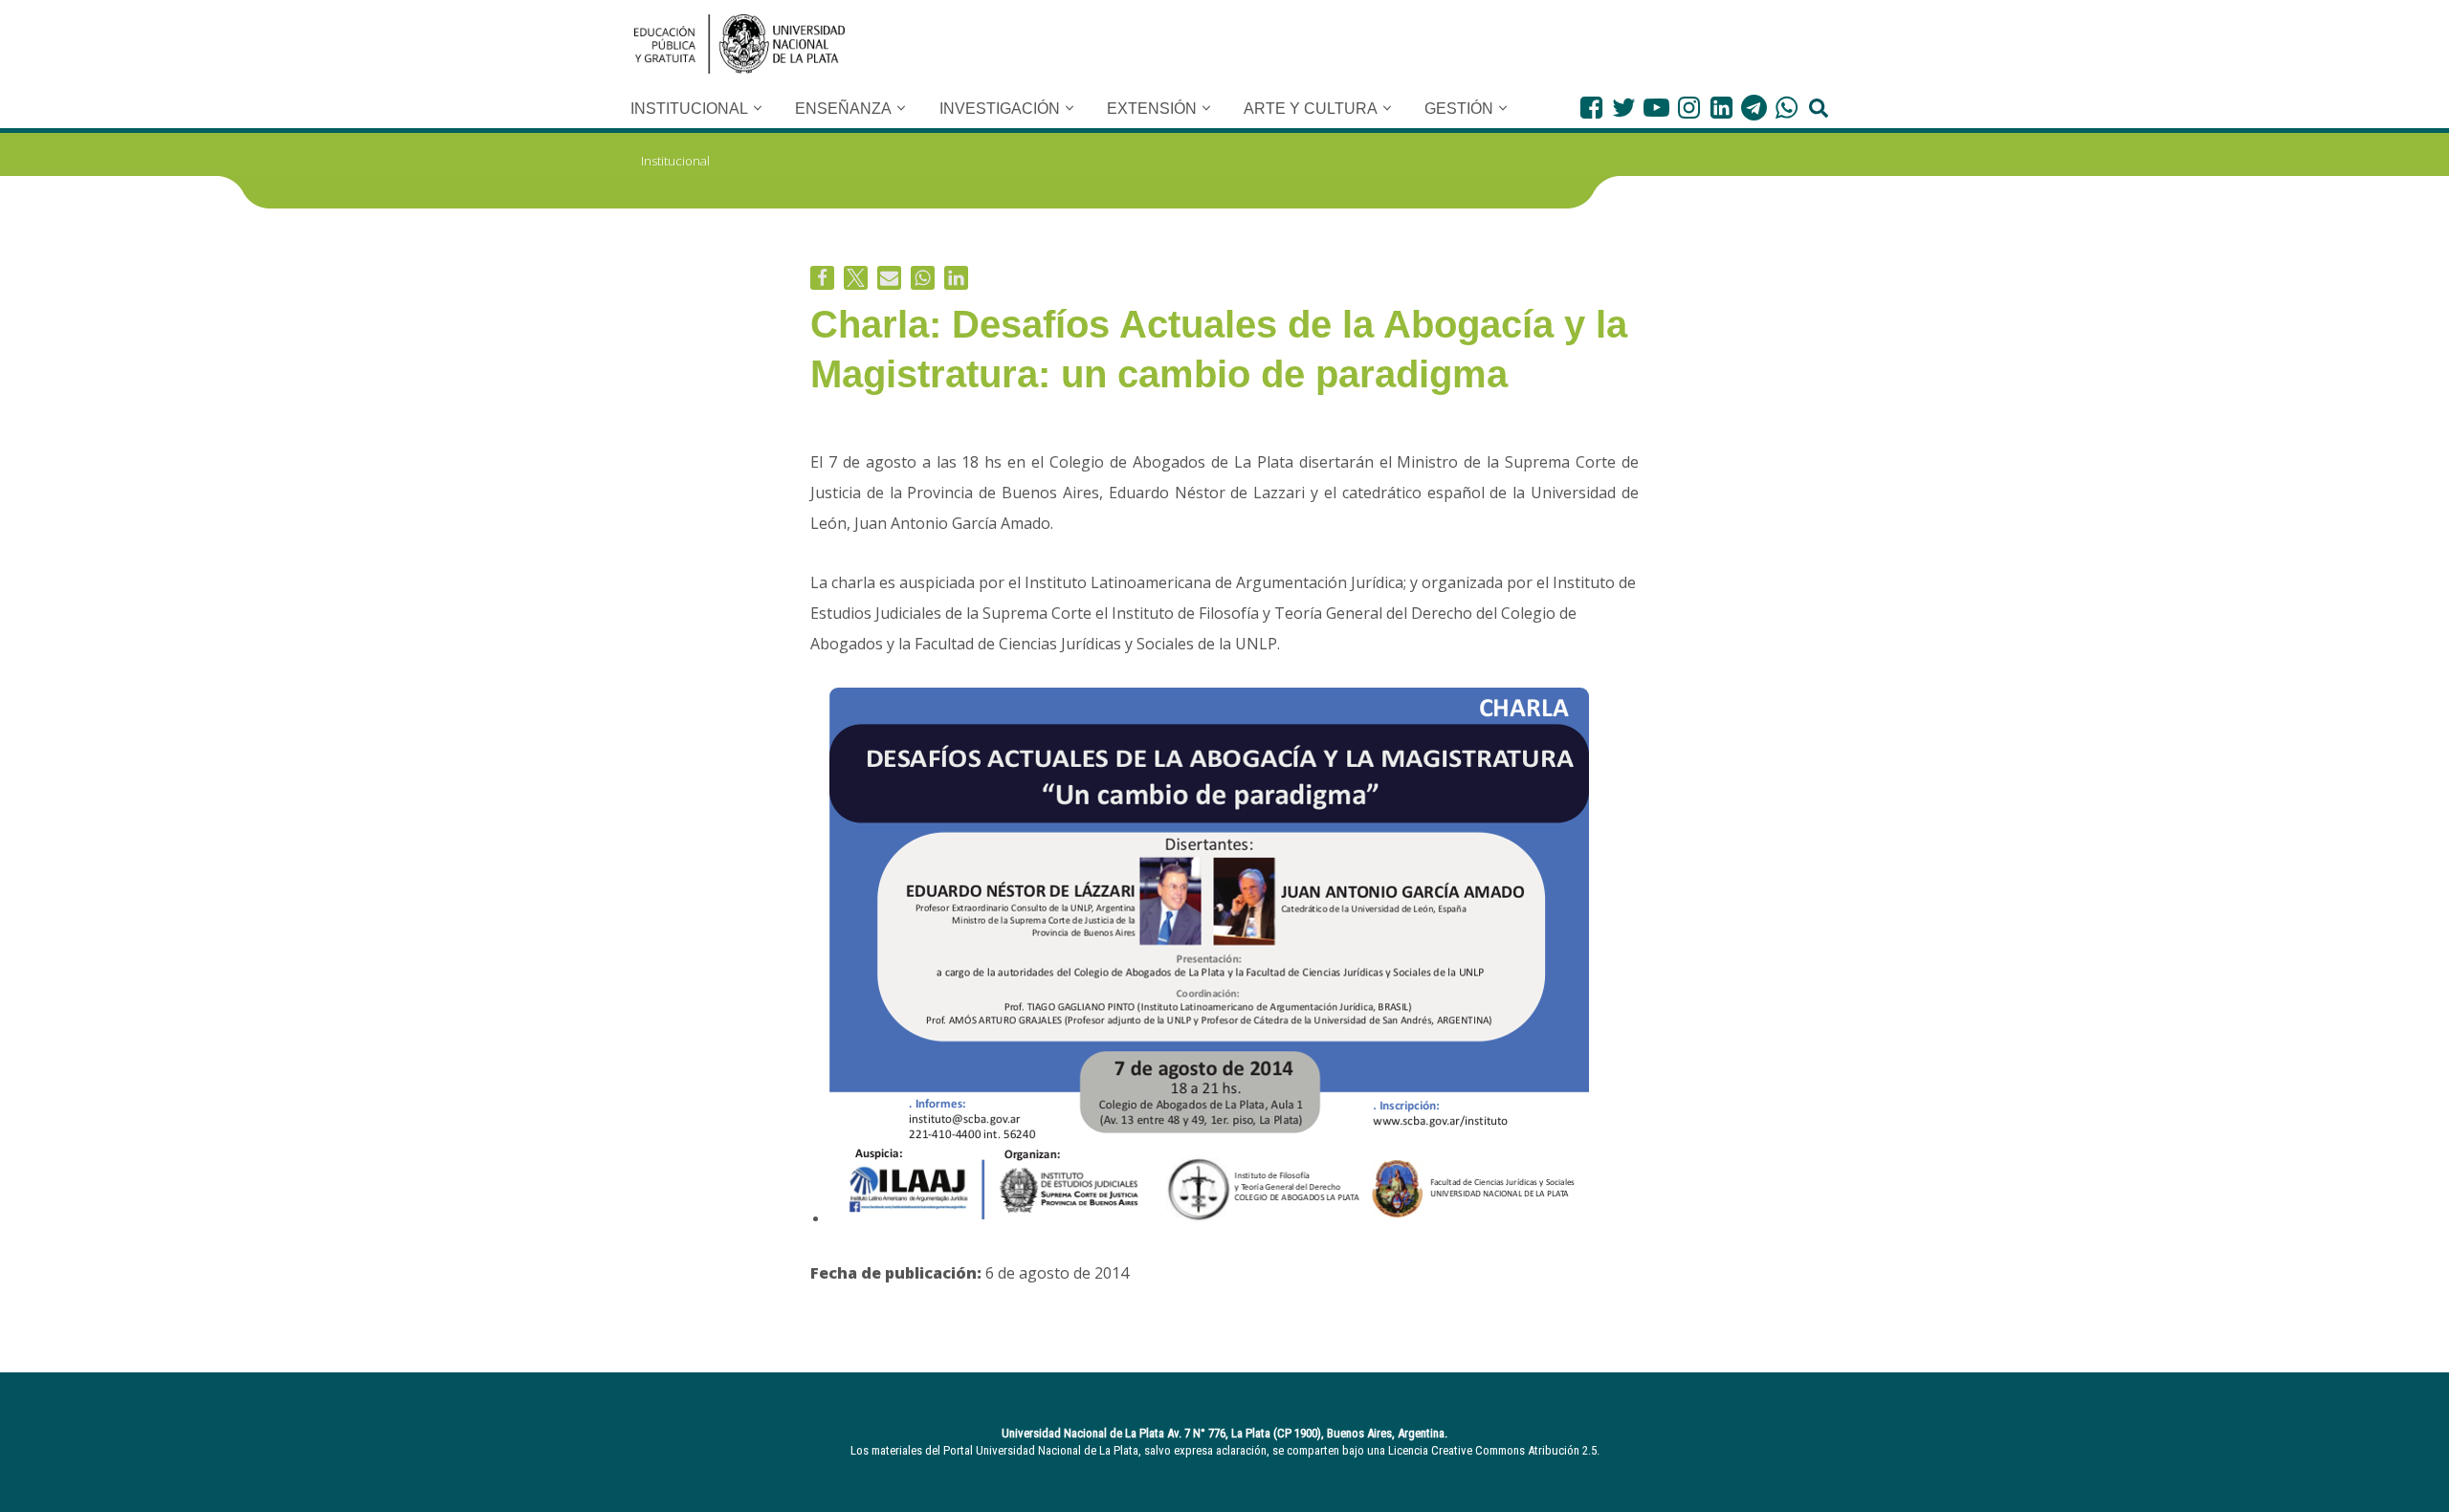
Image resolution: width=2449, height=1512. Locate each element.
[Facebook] (1591, 108)
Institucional (675, 161)
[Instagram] (1689, 108)
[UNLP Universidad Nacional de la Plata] (739, 44)
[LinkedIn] (1721, 108)
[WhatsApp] (1787, 108)
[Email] (889, 278)
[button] (758, 108)
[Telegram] (1754, 108)
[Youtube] (1656, 108)
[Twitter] (1624, 108)
